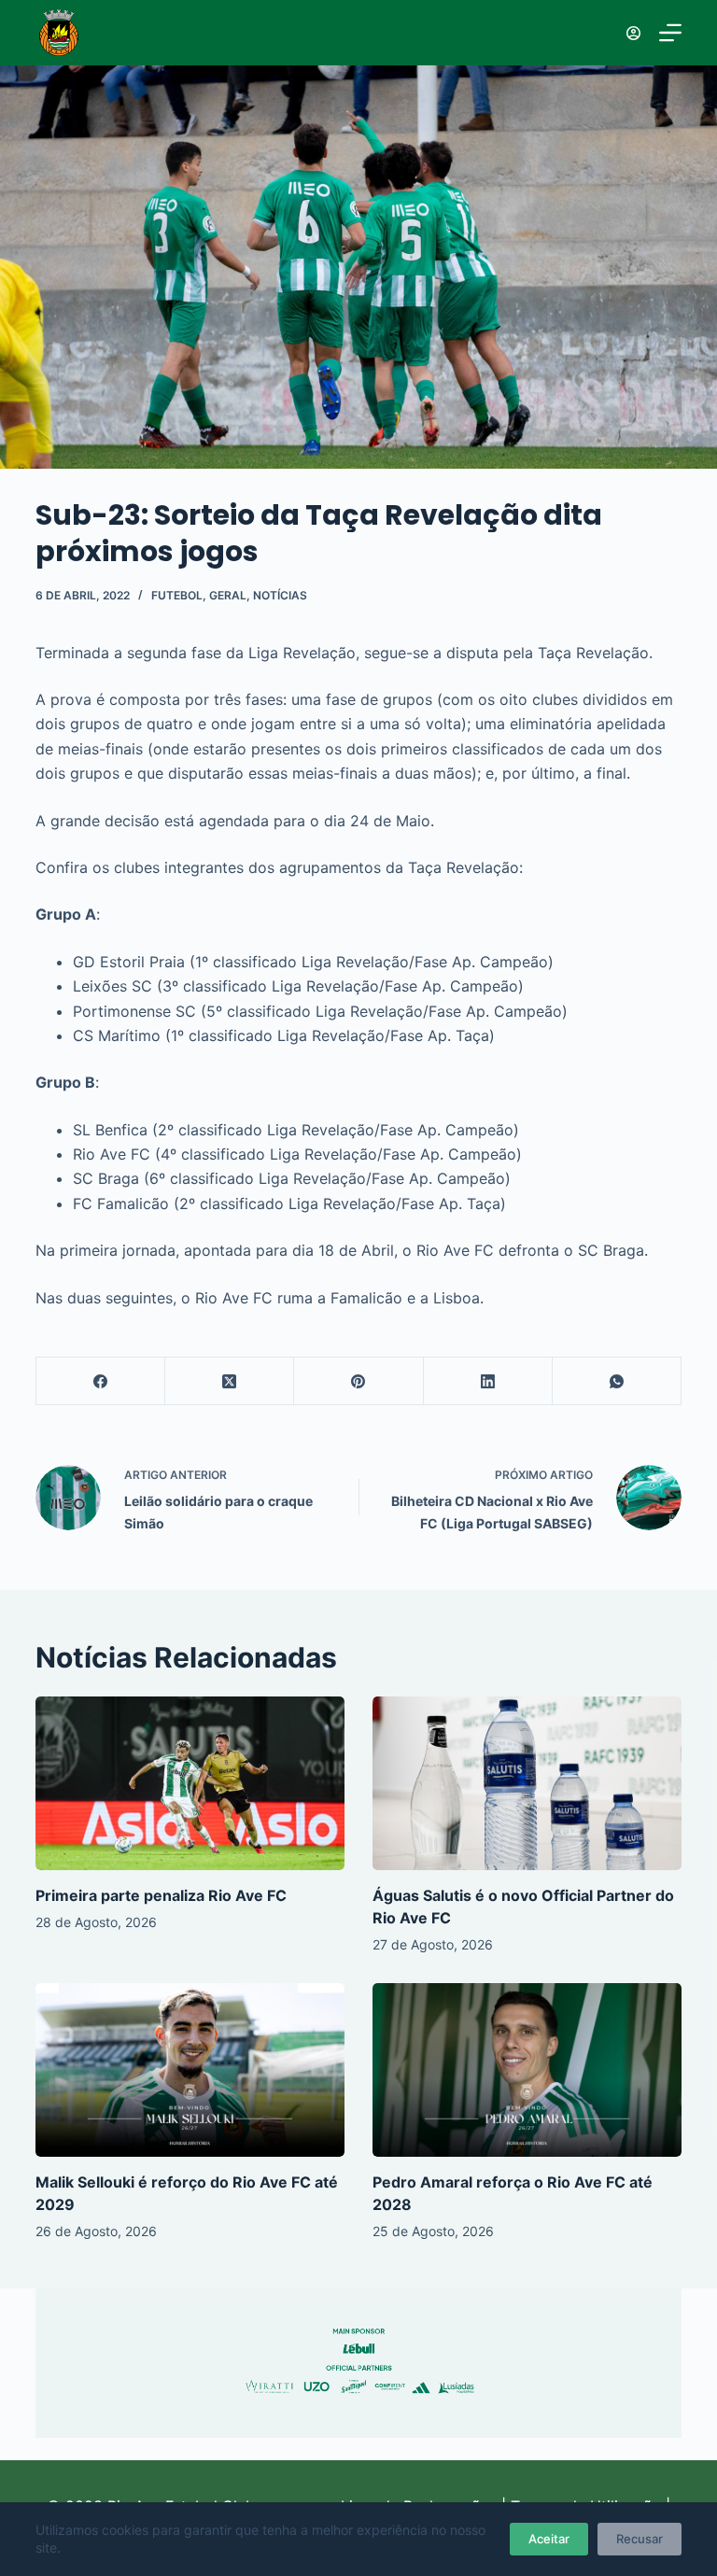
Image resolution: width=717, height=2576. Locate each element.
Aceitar (549, 2539)
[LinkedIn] (488, 1381)
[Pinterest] (358, 1381)
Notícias (280, 595)
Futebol (177, 595)
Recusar (640, 2539)
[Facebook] (101, 1381)
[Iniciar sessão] (633, 33)
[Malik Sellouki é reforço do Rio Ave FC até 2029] (190, 2070)
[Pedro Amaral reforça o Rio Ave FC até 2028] (527, 2070)
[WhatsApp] (617, 1381)
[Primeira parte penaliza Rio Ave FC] (190, 1783)
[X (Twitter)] (230, 1381)
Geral (228, 595)
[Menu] (670, 33)
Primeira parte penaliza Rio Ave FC (161, 1895)
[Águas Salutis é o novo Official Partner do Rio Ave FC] (527, 1783)
